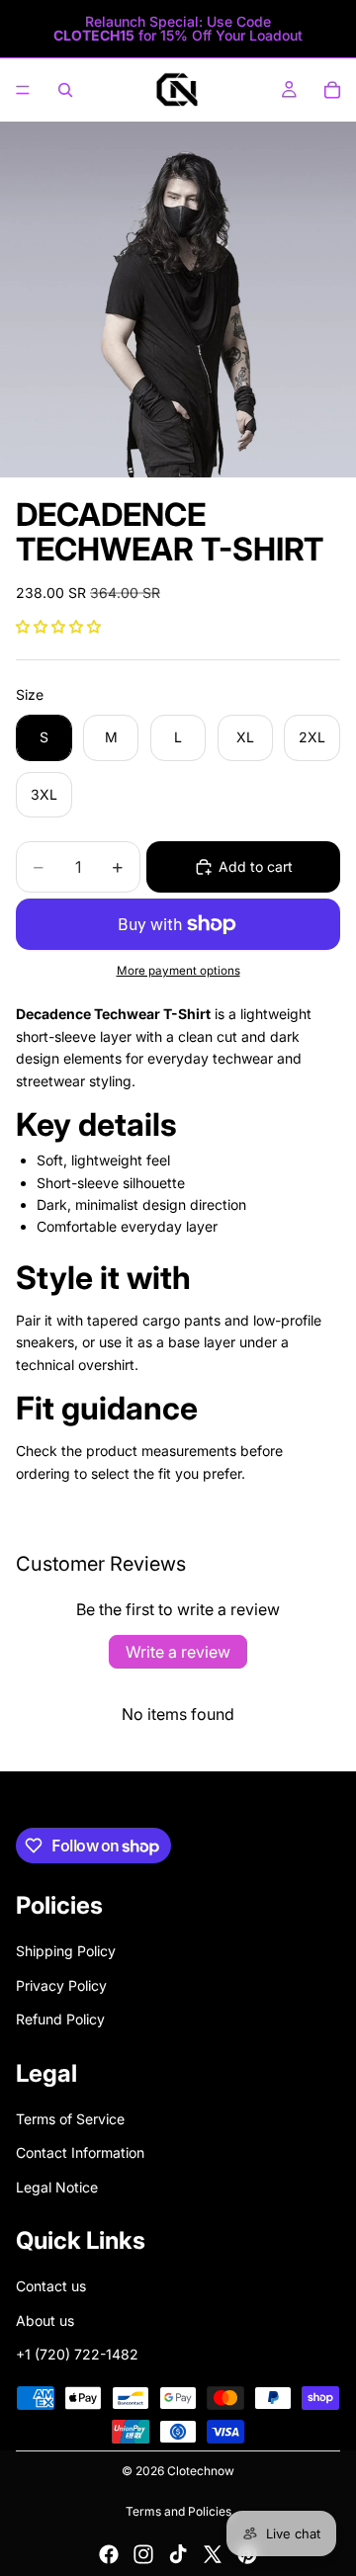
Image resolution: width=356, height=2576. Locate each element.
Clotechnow (201, 2471)
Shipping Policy (66, 1952)
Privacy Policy (61, 1985)
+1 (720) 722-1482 (77, 2354)
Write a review (178, 1652)
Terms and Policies (178, 2511)
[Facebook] (109, 2554)
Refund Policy (60, 2019)
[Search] (65, 90)
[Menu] (23, 90)
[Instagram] (143, 2554)
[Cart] (332, 90)
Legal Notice (57, 2187)
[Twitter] (213, 2554)
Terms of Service (70, 2119)
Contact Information (80, 2152)
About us (45, 2320)
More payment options (178, 971)
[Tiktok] (178, 2554)
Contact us (51, 2287)
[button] (58, 626)
